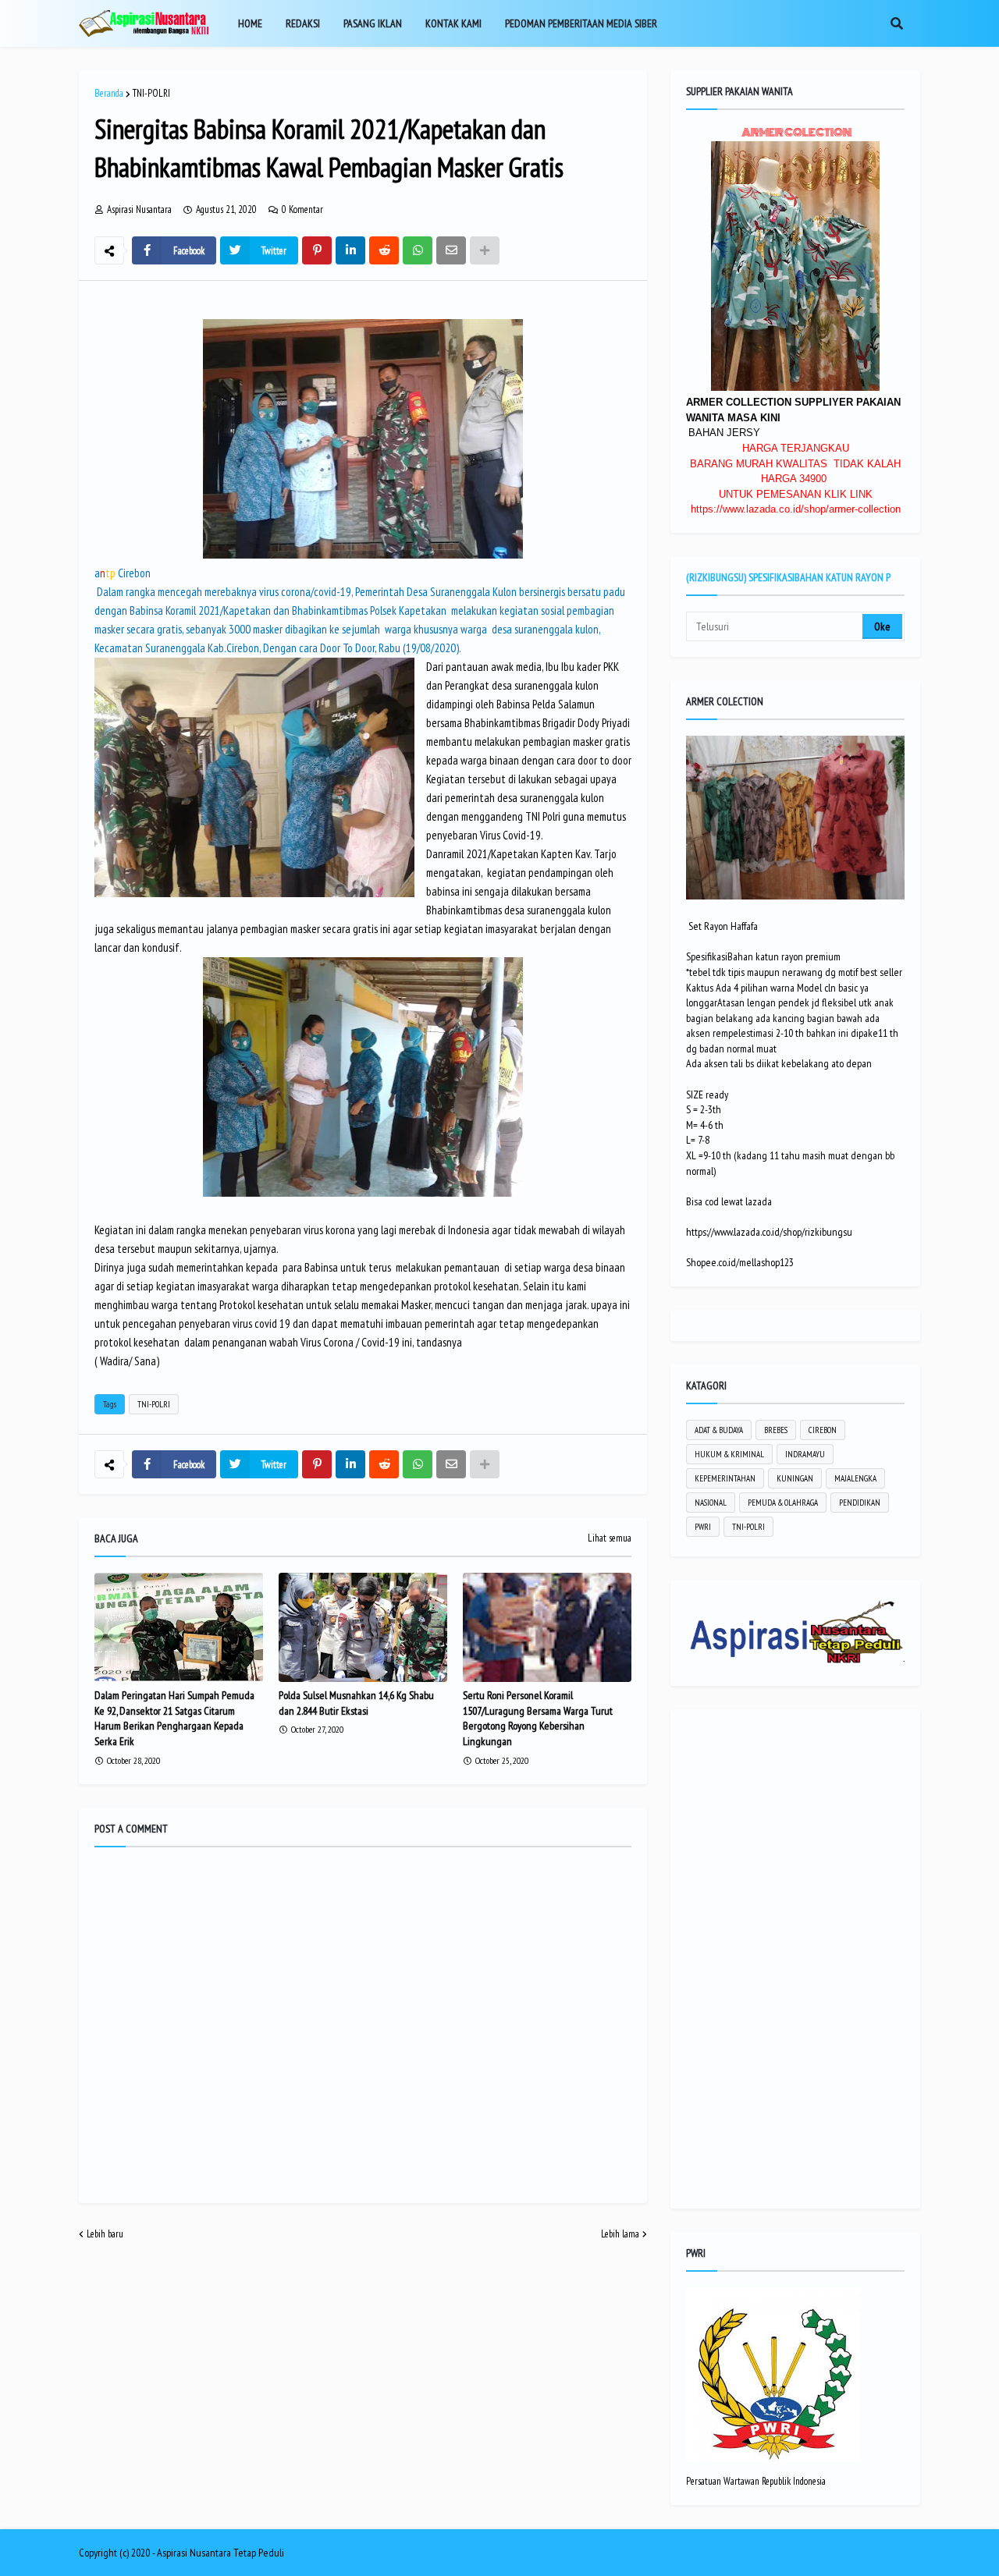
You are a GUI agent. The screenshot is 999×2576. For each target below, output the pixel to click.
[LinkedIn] (350, 250)
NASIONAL (711, 1503)
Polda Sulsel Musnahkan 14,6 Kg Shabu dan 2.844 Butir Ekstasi (356, 1703)
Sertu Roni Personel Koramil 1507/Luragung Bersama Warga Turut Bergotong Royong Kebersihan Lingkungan (538, 1718)
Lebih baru (105, 2234)
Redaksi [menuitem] (303, 23)
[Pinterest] (317, 250)
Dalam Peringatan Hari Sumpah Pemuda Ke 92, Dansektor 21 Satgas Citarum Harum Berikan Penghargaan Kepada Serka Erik (174, 1718)
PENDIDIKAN (860, 1503)
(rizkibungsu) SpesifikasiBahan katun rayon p (788, 577)
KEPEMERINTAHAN (725, 1478)
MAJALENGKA (855, 1478)
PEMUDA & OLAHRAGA (783, 1503)
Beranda (109, 93)
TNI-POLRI (151, 93)
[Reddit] (384, 250)
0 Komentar (302, 209)
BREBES (776, 1430)
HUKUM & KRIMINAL (729, 1454)
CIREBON (823, 1430)
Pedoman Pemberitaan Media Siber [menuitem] (581, 23)
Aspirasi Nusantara (194, 2553)
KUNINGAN (795, 1478)
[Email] (451, 250)
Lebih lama (620, 2234)
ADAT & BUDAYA (719, 1430)
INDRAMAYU (805, 1454)
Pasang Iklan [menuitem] (373, 23)
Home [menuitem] (250, 23)
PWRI (703, 1527)
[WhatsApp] (418, 250)
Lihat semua (610, 1538)
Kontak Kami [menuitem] (453, 23)
